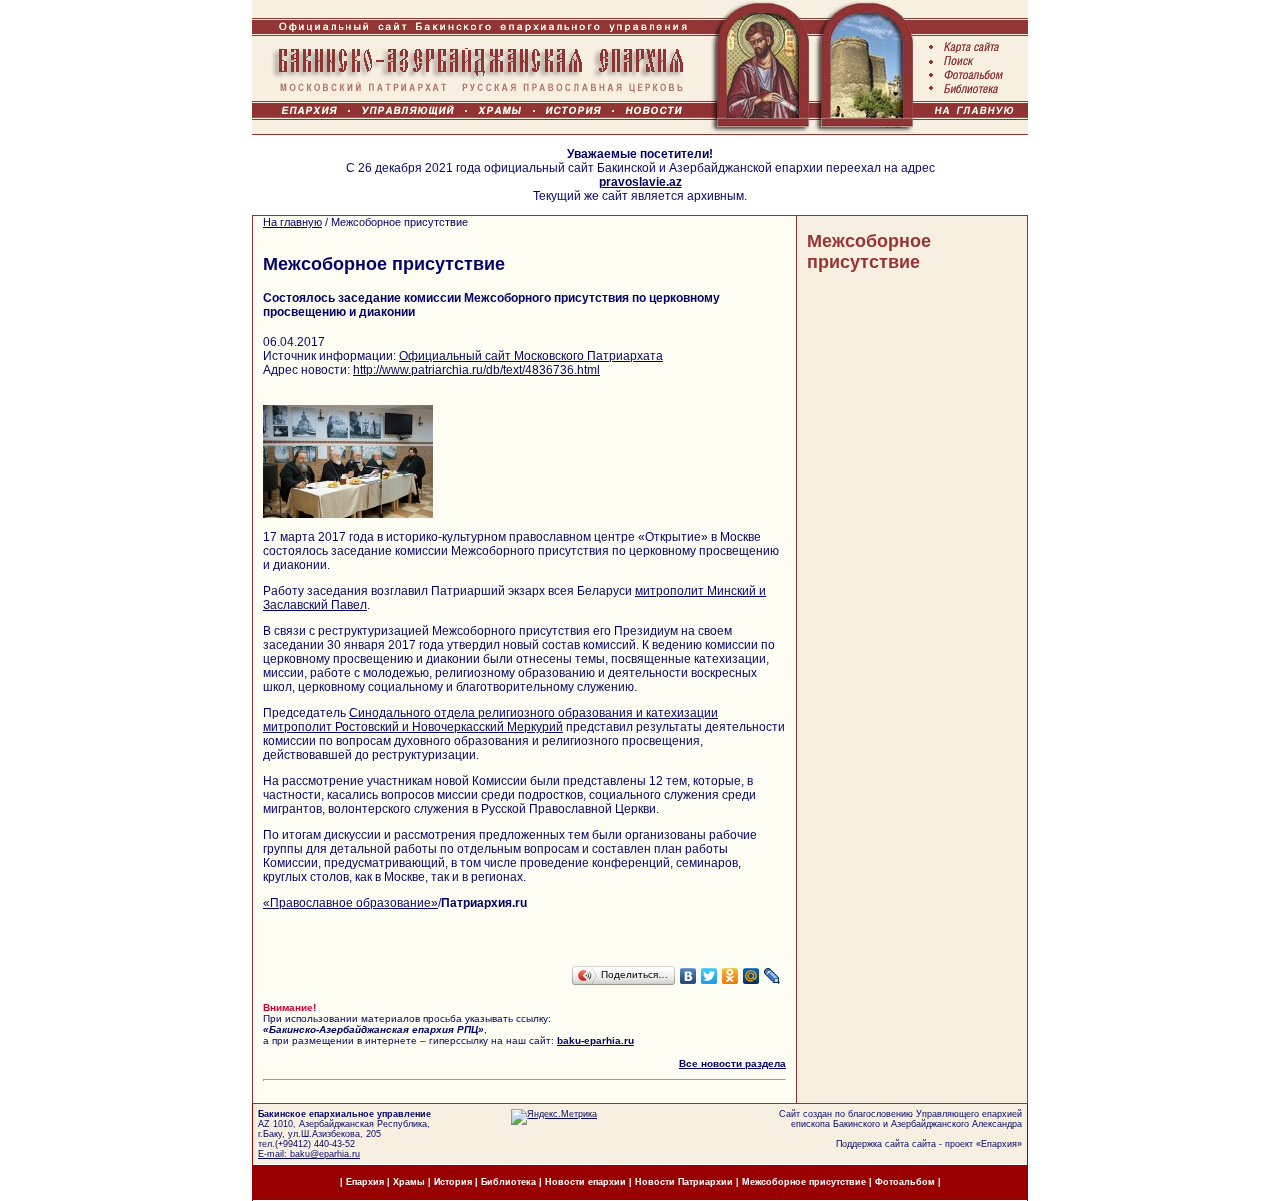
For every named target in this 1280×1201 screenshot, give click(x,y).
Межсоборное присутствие (869, 251)
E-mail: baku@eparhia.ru (309, 1154)
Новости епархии (585, 1182)
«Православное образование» (350, 903)
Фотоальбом (905, 1182)
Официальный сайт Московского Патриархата (531, 356)
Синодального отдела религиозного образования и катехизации (533, 713)
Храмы (409, 1182)
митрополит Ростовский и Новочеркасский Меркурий (413, 727)
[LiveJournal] (772, 976)
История (453, 1182)
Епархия (999, 1144)
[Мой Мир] (751, 976)
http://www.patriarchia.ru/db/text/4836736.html (476, 370)
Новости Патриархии (684, 1182)
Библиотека (510, 1182)
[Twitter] (709, 976)
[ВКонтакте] (688, 976)
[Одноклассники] (730, 976)
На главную (292, 222)
